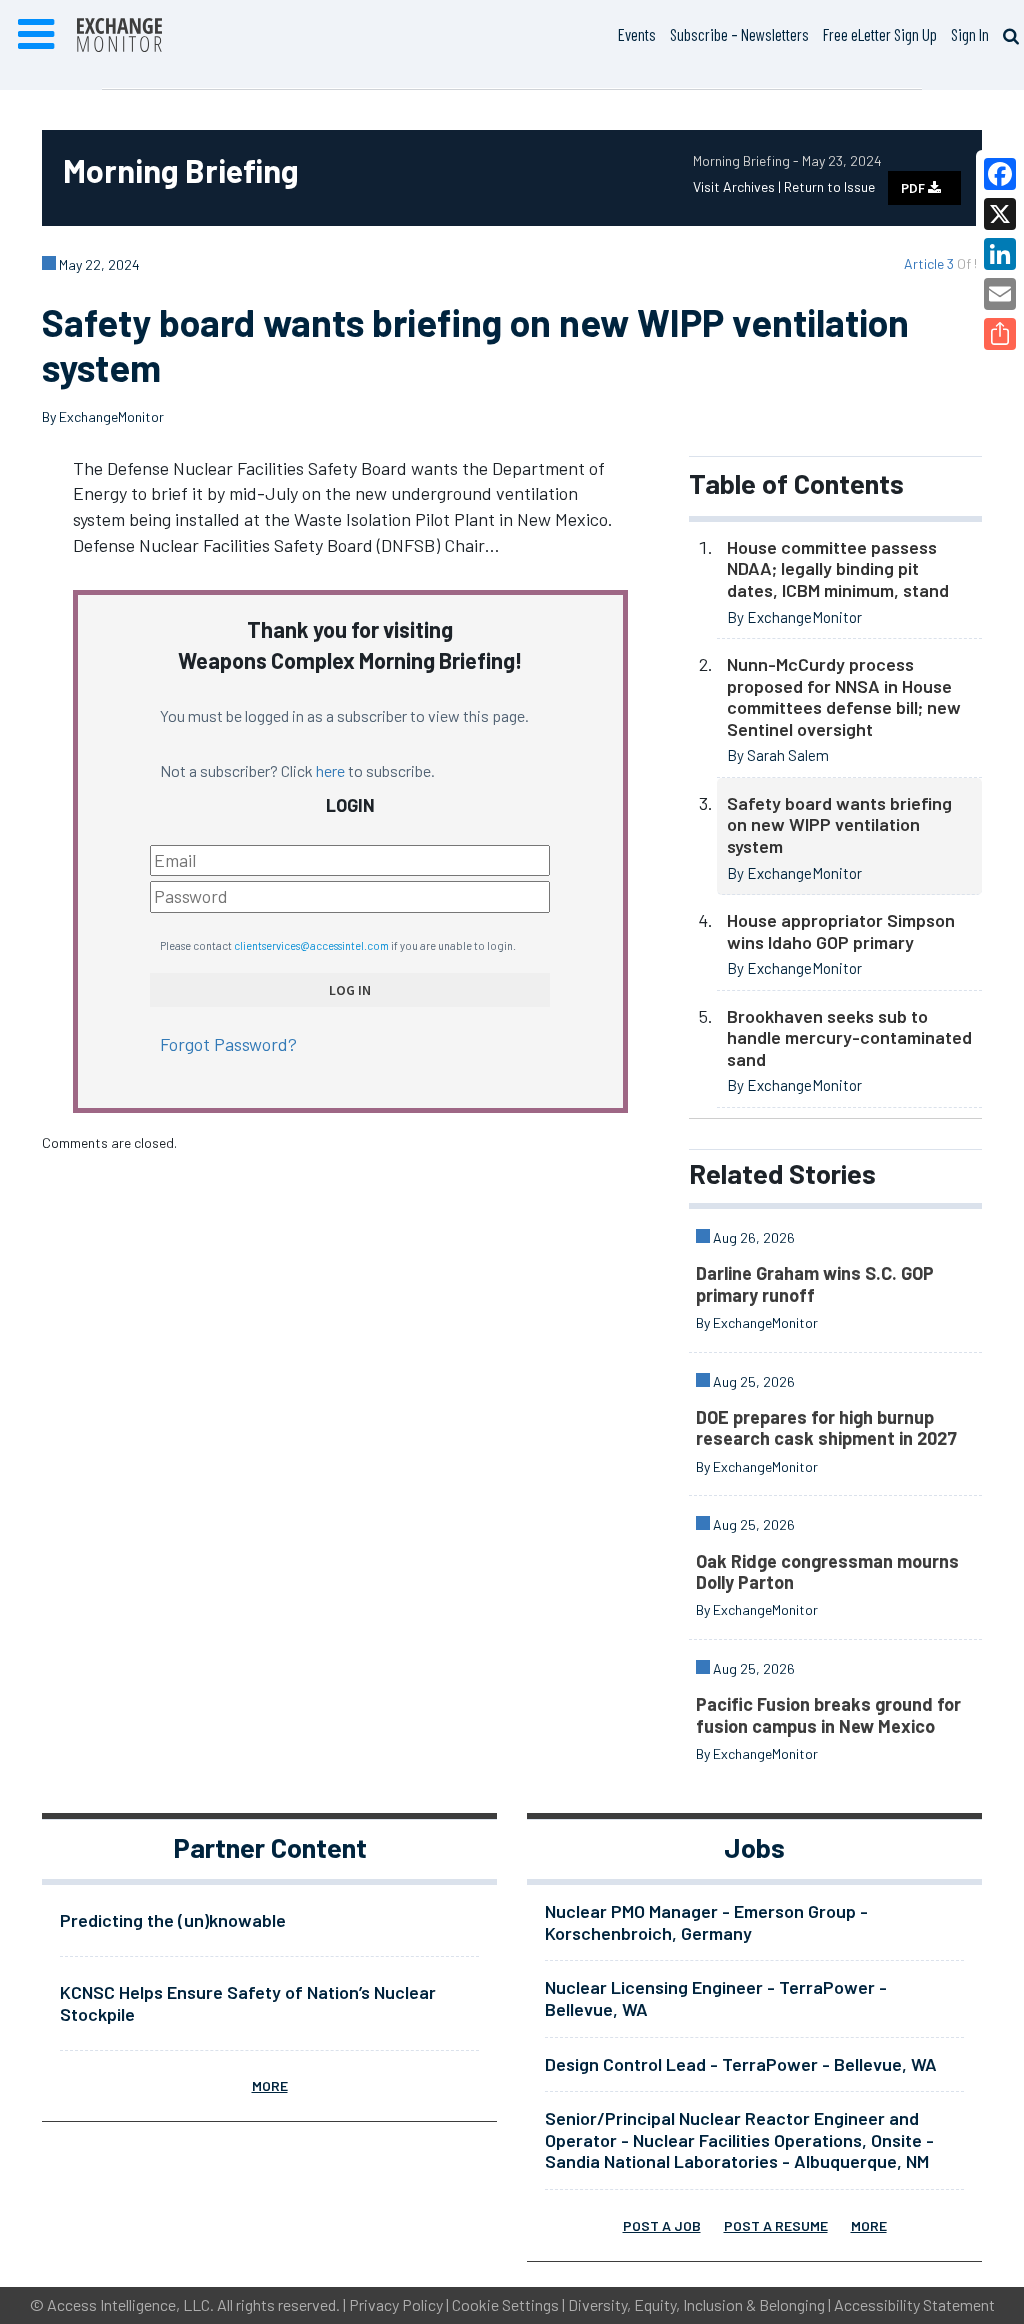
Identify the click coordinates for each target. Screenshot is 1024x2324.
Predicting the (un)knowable (173, 1920)
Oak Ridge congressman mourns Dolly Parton (827, 1572)
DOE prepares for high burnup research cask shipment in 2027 (826, 1428)
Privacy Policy (396, 2304)
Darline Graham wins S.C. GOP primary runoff (815, 1284)
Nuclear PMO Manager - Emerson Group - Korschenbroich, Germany (706, 1922)
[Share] (1000, 334)
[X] (1000, 214)
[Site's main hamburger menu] (36, 35)
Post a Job (662, 2225)
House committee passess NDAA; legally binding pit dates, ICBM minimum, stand (840, 568)
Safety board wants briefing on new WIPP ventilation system (839, 824)
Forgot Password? (228, 1044)
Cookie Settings (505, 2304)
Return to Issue (829, 186)
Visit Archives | (738, 186)
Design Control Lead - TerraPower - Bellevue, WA (741, 2064)
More (270, 2085)
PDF (914, 188)
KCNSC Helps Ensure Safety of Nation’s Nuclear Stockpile (248, 2003)
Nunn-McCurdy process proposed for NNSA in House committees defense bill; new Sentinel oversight (844, 696)
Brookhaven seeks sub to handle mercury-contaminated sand (849, 1037)
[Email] (1000, 294)
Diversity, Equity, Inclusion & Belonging (696, 2304)
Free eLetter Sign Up (880, 34)
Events (637, 34)
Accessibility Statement (914, 2304)
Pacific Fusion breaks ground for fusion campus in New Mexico (828, 1715)
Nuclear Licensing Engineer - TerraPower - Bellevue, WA (716, 1998)
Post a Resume (776, 2225)
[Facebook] (1000, 174)
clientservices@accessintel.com (311, 945)
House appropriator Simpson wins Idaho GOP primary (841, 931)
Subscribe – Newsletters (739, 34)
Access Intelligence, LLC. (130, 2304)
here (330, 770)
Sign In (970, 34)
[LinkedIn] (1000, 254)
